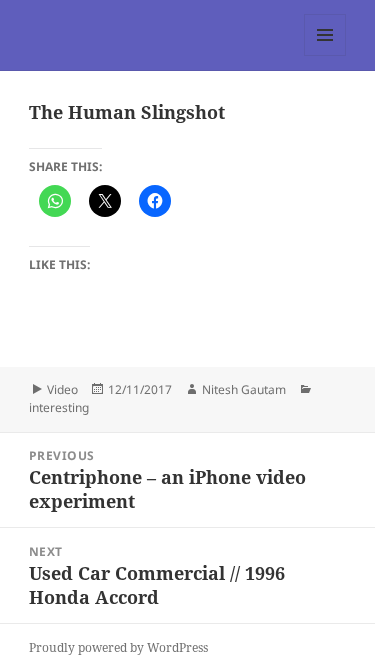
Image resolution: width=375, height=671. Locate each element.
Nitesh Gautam (244, 389)
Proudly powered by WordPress (118, 647)
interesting (59, 407)
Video (62, 389)
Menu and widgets (325, 55)
